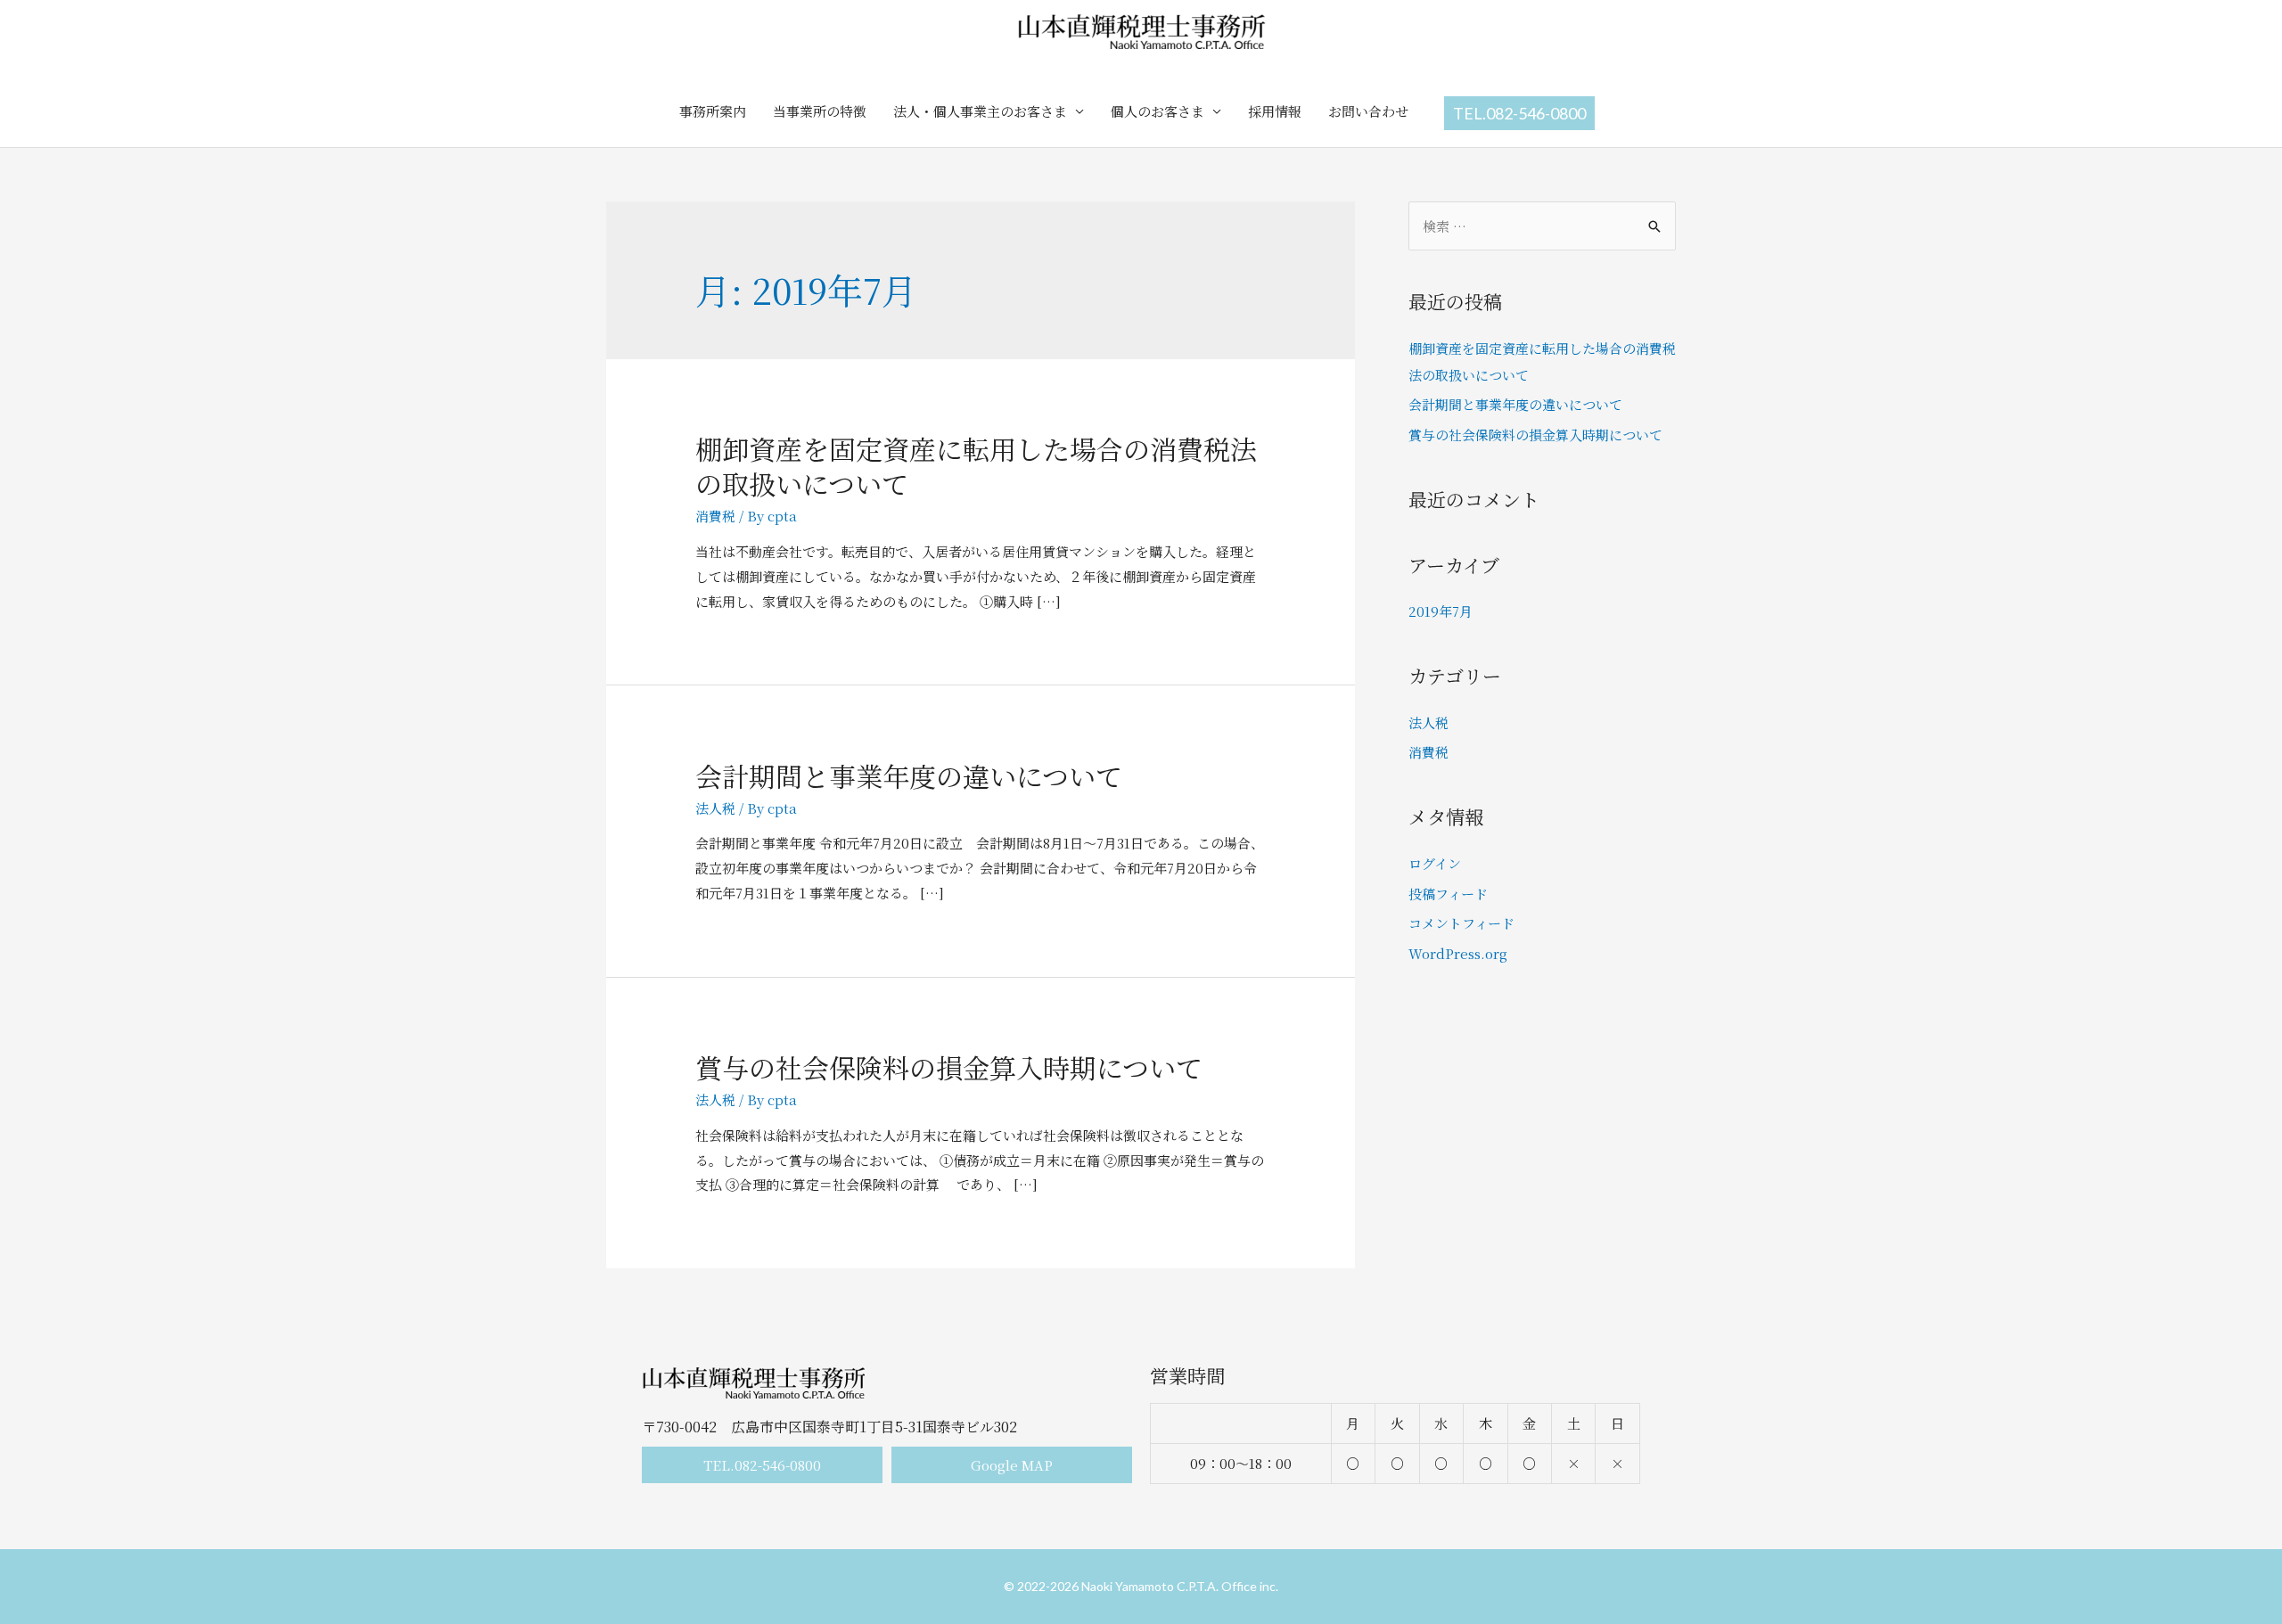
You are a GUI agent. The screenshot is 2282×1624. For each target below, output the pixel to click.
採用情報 (1275, 111)
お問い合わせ (1368, 111)
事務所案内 (713, 111)
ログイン (1435, 863)
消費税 (715, 516)
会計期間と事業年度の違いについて (909, 775)
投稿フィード (1448, 894)
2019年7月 (1441, 611)
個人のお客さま (1157, 111)
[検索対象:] (1542, 226)
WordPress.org (1458, 953)
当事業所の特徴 (820, 111)
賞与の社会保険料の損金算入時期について (949, 1067)
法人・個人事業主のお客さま (980, 111)
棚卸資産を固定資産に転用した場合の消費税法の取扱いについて (976, 466)
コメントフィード (1461, 923)
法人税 (715, 808)
